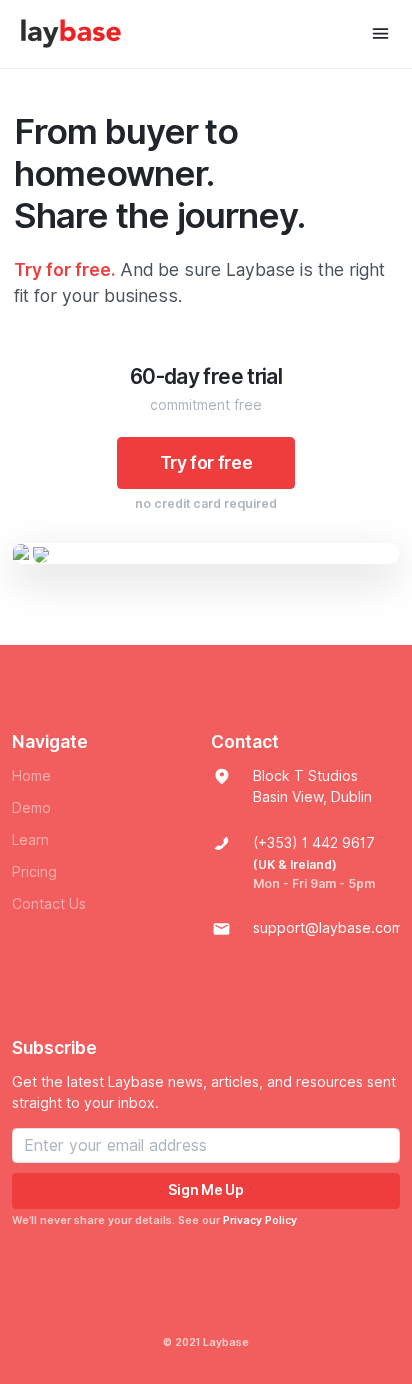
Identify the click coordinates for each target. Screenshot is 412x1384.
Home (31, 776)
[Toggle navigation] (380, 33)
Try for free (206, 462)
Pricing (34, 872)
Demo (31, 808)
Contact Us (49, 904)
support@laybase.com (328, 928)
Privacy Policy (260, 1220)
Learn (30, 840)
